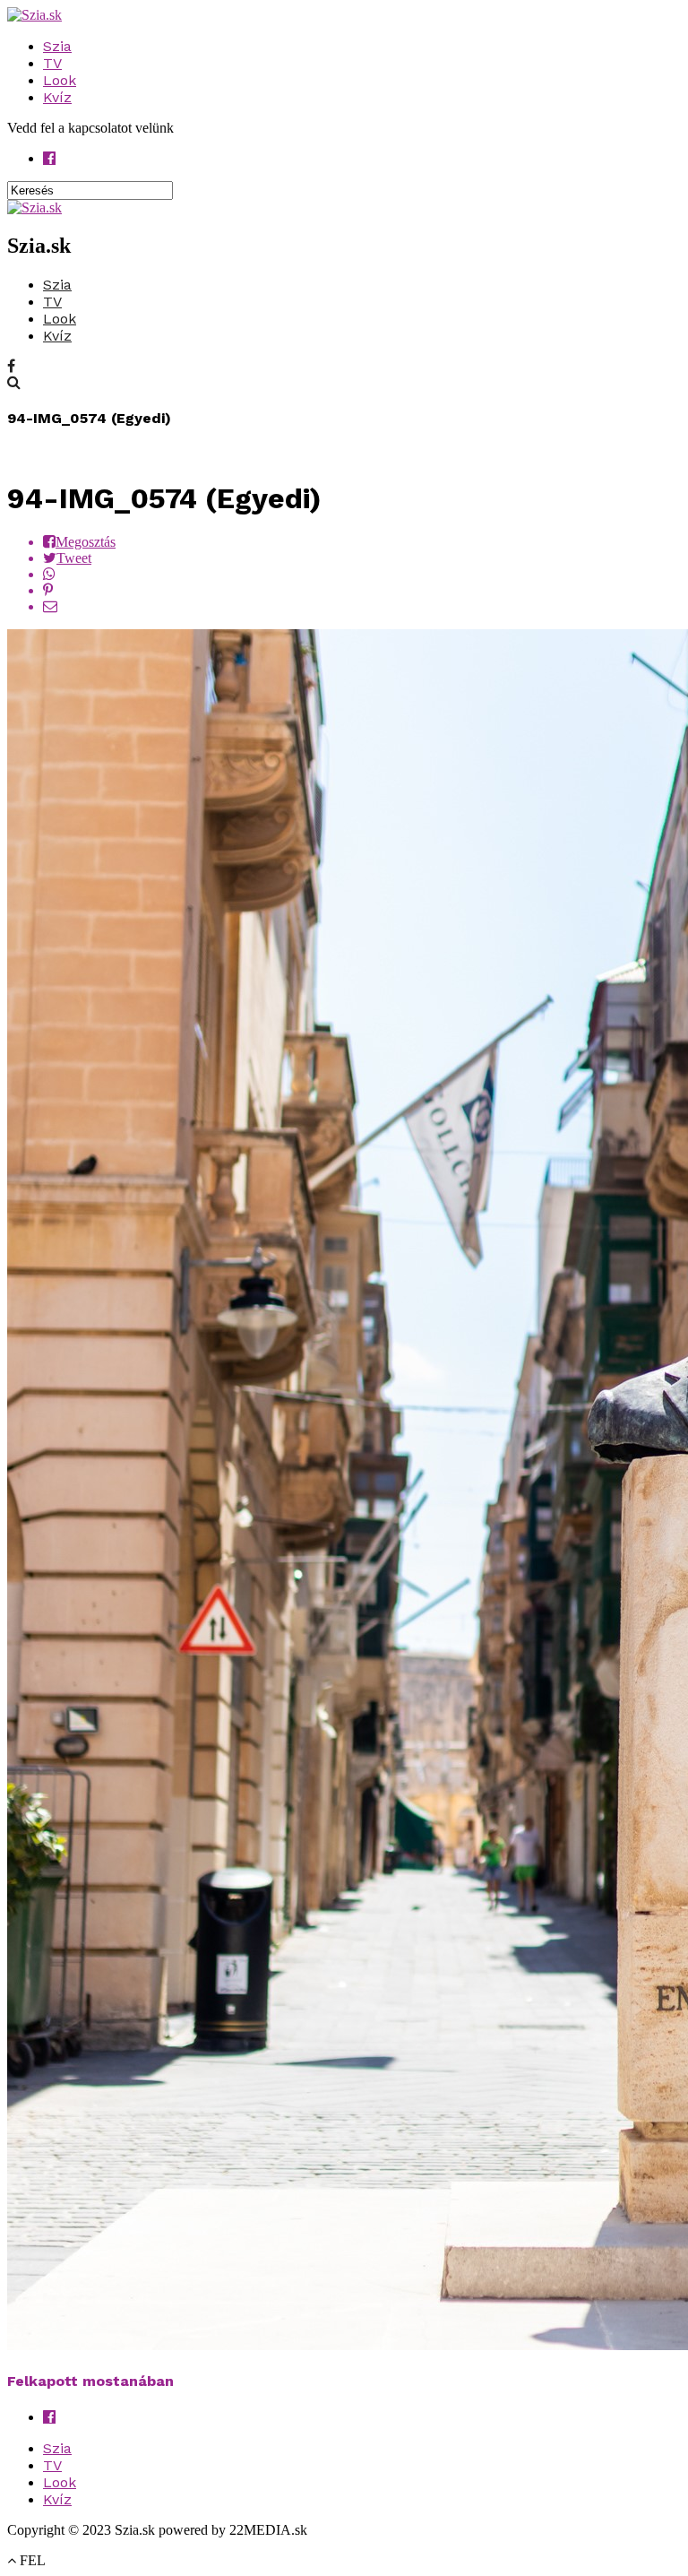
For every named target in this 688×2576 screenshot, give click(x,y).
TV (52, 63)
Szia (57, 46)
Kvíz (57, 97)
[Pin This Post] (362, 591)
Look (60, 80)
